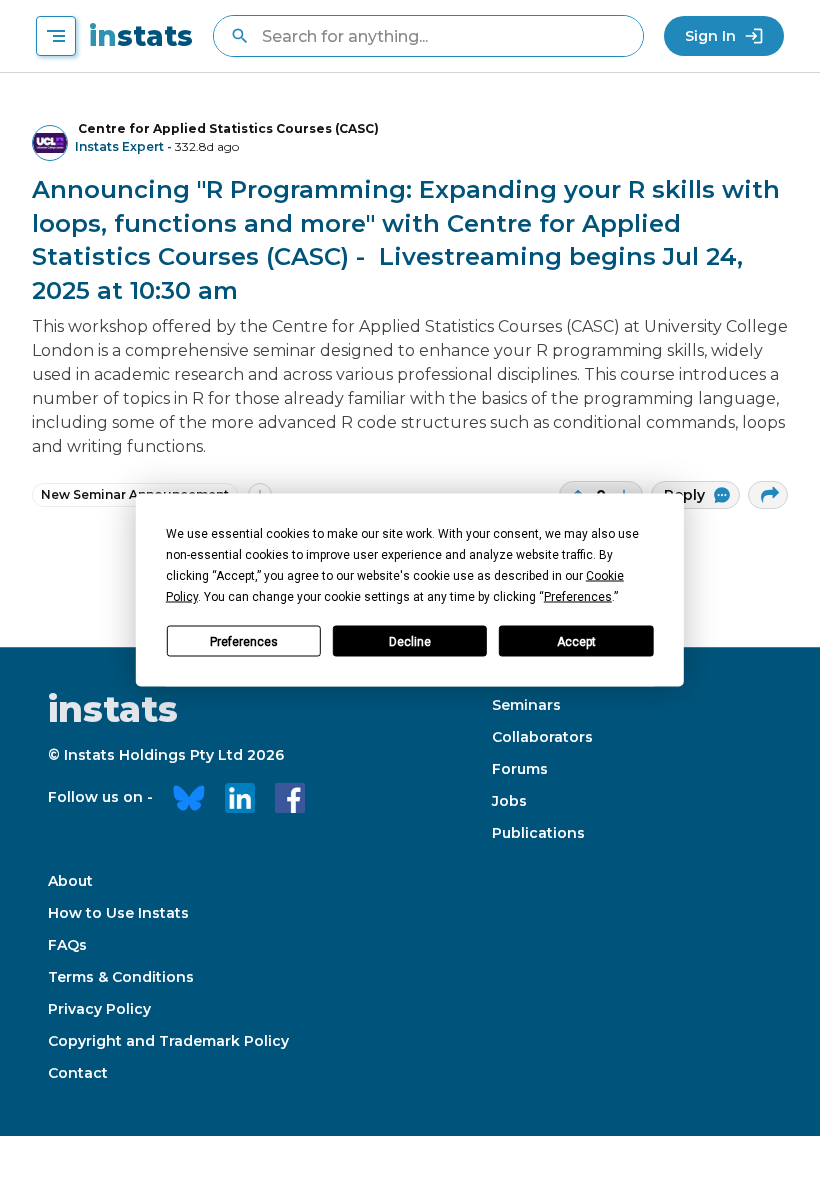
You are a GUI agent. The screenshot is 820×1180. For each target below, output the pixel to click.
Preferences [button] (578, 597)
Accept (576, 641)
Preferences (244, 641)
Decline (410, 641)
